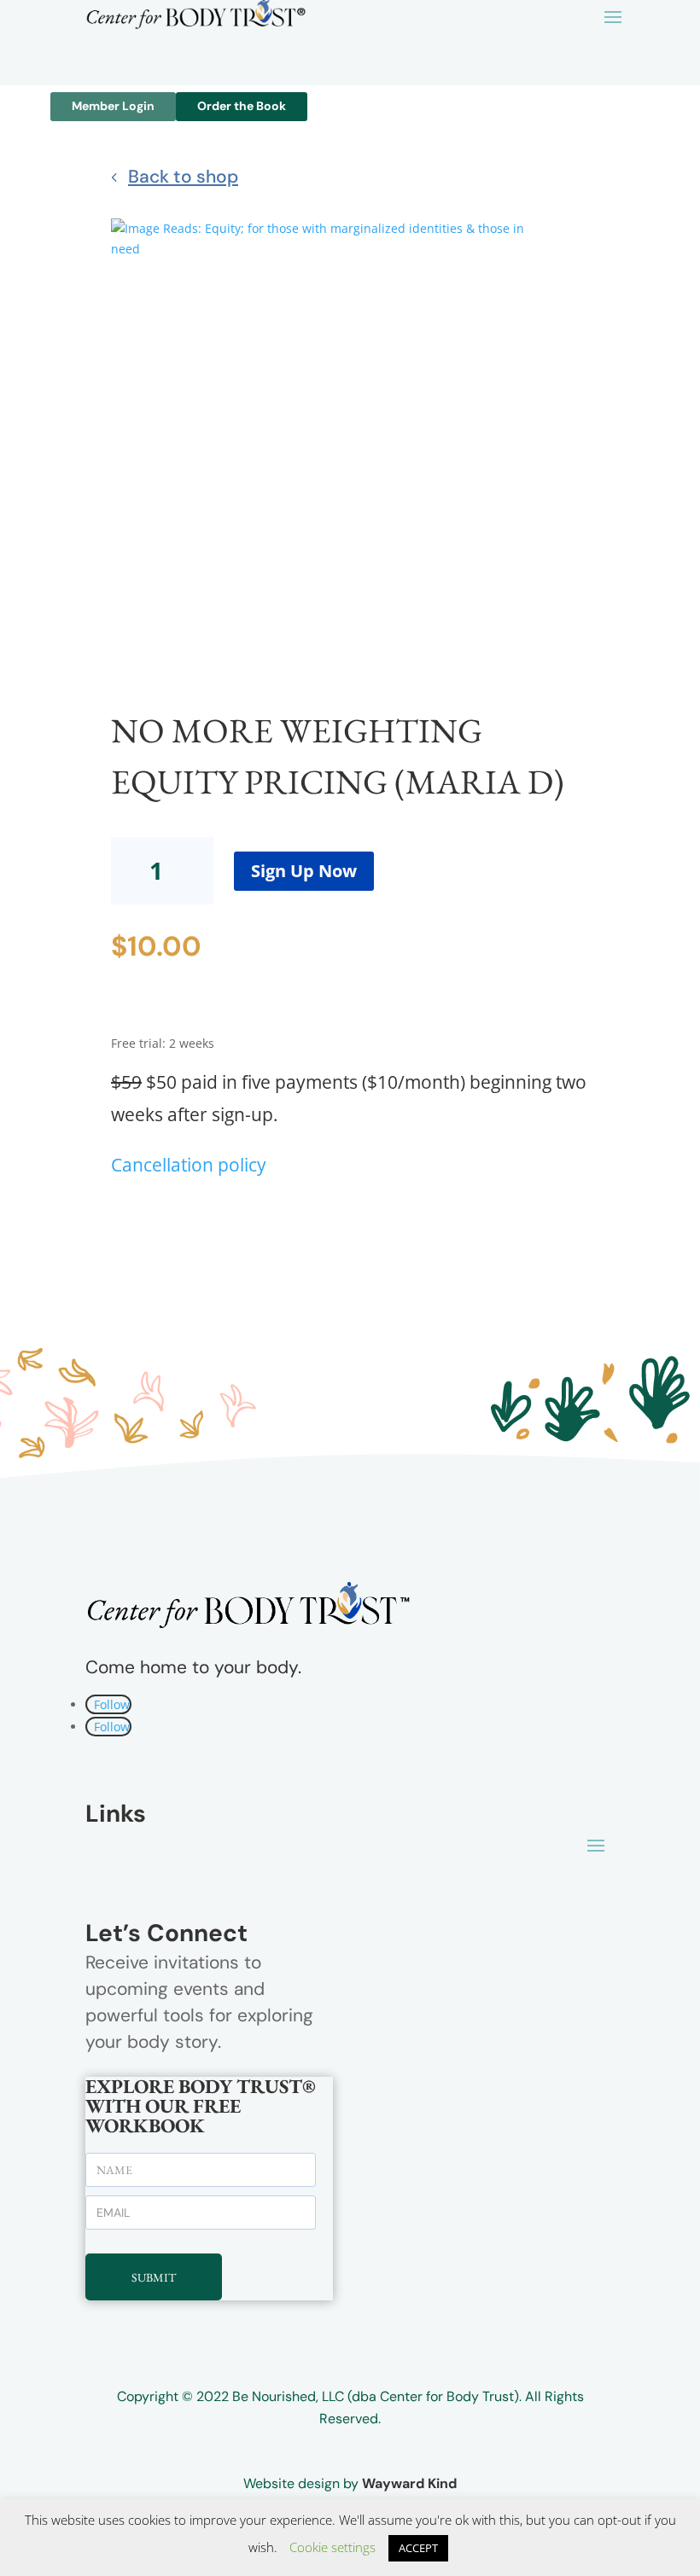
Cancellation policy (189, 1165)
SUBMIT (154, 2277)
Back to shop (183, 177)
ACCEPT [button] (418, 2548)
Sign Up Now (304, 871)
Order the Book (242, 106)
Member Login (113, 106)
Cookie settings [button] (332, 2547)
